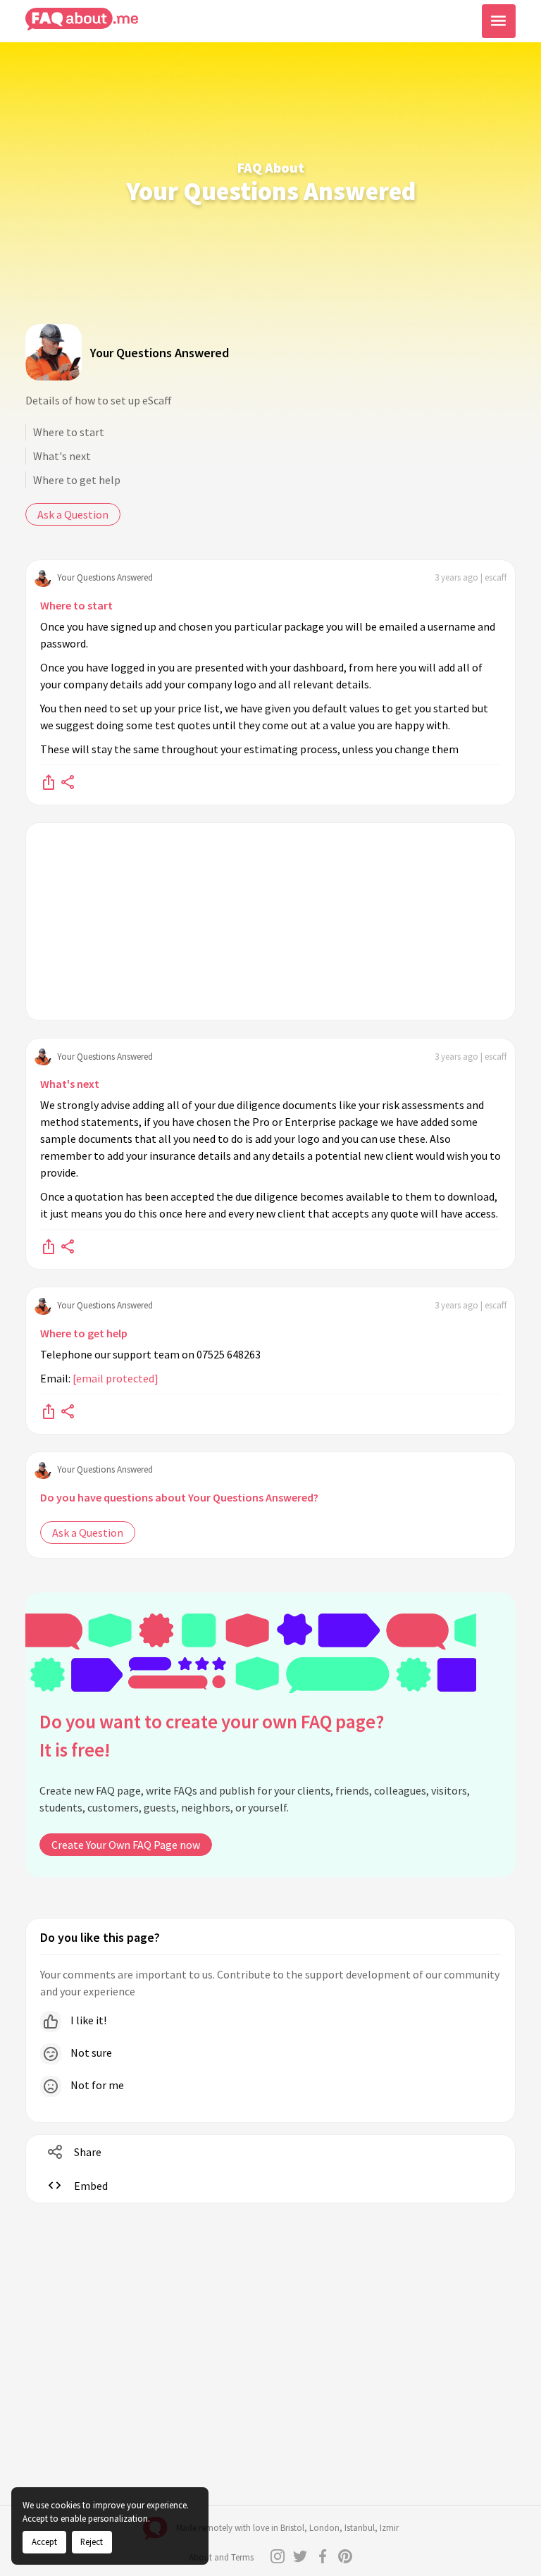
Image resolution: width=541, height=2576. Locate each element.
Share (88, 2152)
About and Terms (221, 2557)
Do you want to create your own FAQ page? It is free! (212, 1736)
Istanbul (360, 2528)
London (324, 2528)
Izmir (389, 2528)
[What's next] (49, 1246)
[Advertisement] (270, 922)
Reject (92, 2541)
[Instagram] (278, 2556)
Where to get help (77, 480)
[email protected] (116, 1378)
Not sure (90, 2052)
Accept (44, 2541)
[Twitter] (300, 2556)
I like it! (87, 2020)
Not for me (96, 2085)
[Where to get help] (49, 1411)
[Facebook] (323, 2556)
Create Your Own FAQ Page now (126, 1845)
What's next (62, 456)
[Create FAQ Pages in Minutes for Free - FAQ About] (82, 19)
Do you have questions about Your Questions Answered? (179, 1497)
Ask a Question (73, 514)
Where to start (69, 432)
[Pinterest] (345, 2556)
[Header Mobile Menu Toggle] (499, 21)
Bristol (292, 2528)
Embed (91, 2186)
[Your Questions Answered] (54, 352)
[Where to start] (49, 781)
